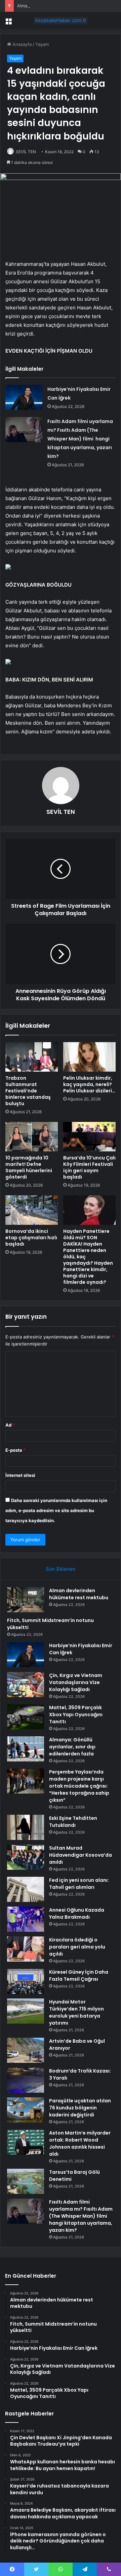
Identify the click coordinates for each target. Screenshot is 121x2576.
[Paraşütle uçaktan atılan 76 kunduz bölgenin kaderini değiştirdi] (26, 2110)
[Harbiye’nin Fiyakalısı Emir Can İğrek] (24, 397)
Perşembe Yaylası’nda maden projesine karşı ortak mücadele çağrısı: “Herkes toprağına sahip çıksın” (79, 1786)
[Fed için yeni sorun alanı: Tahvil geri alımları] (26, 1889)
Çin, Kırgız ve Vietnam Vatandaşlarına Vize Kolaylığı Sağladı (76, 1682)
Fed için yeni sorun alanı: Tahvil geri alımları (79, 1884)
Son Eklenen (61, 1569)
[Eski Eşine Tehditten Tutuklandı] (26, 1827)
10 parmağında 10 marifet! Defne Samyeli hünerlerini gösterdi (29, 1167)
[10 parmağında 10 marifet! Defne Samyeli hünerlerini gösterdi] (32, 1137)
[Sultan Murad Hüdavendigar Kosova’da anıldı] (26, 1857)
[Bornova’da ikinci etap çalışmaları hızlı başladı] (32, 1210)
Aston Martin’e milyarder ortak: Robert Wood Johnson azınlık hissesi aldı (80, 2143)
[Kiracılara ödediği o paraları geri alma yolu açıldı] (26, 1949)
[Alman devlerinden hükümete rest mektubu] (26, 1600)
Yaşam (42, 44)
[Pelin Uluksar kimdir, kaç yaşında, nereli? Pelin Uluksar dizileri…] (89, 1057)
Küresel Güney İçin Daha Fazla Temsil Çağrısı (79, 1975)
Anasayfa (21, 44)
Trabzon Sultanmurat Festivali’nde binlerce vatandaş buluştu (28, 1091)
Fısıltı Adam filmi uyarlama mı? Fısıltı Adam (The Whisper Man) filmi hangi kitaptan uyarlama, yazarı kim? (80, 439)
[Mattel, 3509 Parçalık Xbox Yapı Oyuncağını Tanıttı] (26, 1717)
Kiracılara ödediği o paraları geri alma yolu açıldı (77, 1947)
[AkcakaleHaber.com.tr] (61, 20)
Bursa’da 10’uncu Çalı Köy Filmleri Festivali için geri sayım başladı (89, 1167)
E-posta (15, 1450)
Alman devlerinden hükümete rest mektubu (79, 1594)
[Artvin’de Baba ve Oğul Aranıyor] (26, 2050)
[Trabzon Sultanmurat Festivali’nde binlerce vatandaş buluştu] (32, 1057)
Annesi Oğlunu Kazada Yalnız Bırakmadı (77, 1913)
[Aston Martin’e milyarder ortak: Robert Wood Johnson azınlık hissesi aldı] (26, 2142)
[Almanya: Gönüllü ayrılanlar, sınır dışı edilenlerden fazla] (26, 1749)
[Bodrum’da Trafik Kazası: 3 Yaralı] (26, 2080)
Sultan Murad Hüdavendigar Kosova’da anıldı (80, 1855)
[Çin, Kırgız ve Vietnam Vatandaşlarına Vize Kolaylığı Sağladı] (26, 1685)
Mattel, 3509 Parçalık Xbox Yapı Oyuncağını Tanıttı (76, 1715)
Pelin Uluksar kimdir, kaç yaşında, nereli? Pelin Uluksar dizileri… (89, 1084)
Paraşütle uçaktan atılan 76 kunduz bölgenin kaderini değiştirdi (80, 2108)
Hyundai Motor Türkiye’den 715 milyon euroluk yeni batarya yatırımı (76, 2012)
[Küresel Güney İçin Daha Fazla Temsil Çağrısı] (26, 1981)
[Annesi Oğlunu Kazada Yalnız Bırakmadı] (26, 1919)
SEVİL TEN (26, 152)
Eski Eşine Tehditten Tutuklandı (73, 1822)
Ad (10, 1425)
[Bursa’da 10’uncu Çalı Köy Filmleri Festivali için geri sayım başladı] (89, 1137)
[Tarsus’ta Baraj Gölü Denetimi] (26, 2181)
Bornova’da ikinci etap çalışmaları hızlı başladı (31, 1238)
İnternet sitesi (20, 1475)
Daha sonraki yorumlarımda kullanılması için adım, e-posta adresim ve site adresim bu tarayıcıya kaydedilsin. (56, 1510)
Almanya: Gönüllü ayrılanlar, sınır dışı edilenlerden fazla (72, 1747)
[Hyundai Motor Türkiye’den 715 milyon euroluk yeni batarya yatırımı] (26, 2011)
